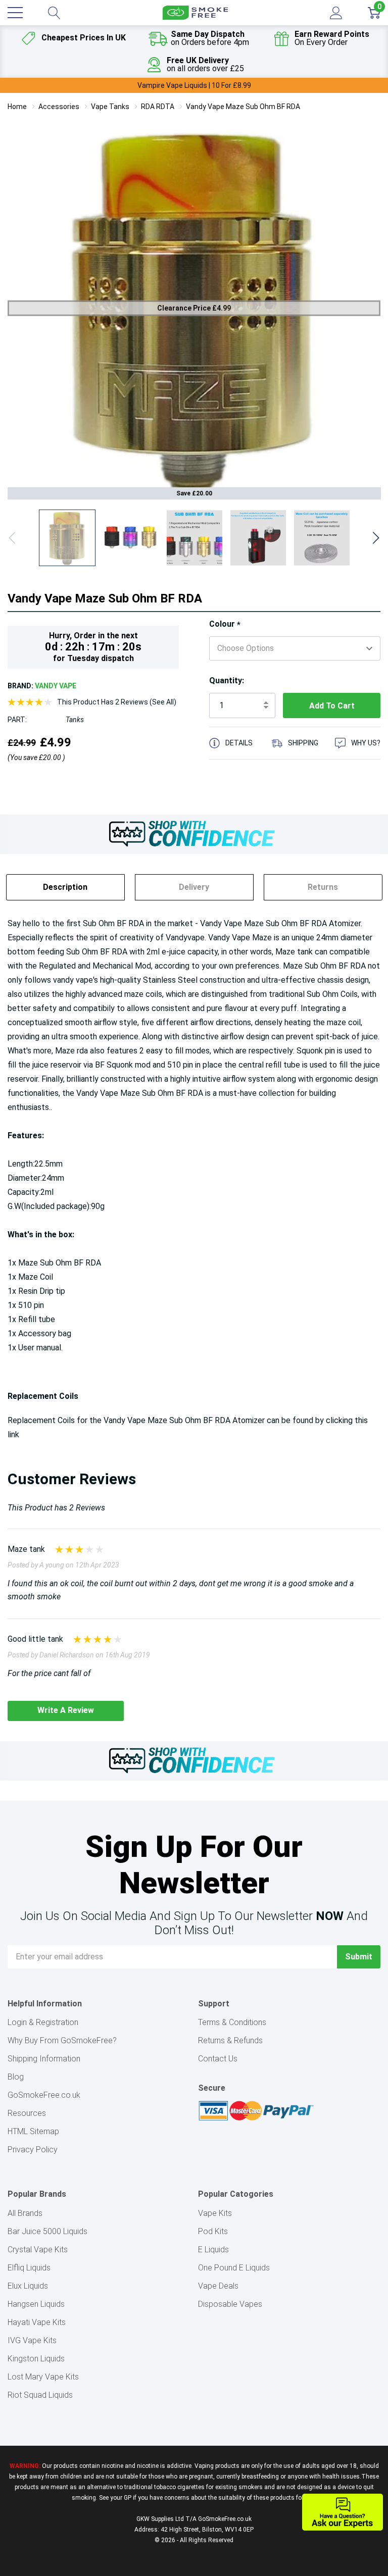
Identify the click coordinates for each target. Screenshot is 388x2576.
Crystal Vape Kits (38, 2250)
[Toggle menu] (15, 13)
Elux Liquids (28, 2286)
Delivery (194, 887)
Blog (16, 2077)
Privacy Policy (33, 2150)
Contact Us (218, 2059)
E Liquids (213, 2250)
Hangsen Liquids (36, 2304)
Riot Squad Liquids (40, 2395)
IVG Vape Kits (32, 2340)
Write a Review (66, 1710)
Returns (323, 887)
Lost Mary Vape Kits (43, 2377)
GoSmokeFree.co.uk (44, 2095)
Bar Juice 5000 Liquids (47, 2231)
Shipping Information (44, 2059)
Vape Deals (218, 2286)
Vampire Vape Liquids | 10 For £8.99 (194, 85)
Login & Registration (43, 2022)
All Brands (25, 2213)
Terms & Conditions (232, 2022)
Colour (225, 624)
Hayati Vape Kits (37, 2322)
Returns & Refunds (230, 2040)
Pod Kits (213, 2231)
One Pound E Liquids (234, 2268)
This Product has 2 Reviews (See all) (117, 702)
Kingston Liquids (36, 2359)
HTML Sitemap (33, 2131)
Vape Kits (215, 2213)
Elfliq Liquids (29, 2268)
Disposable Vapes (230, 2304)
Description (65, 887)
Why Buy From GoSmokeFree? (62, 2040)
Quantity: (227, 680)
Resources (27, 2113)
